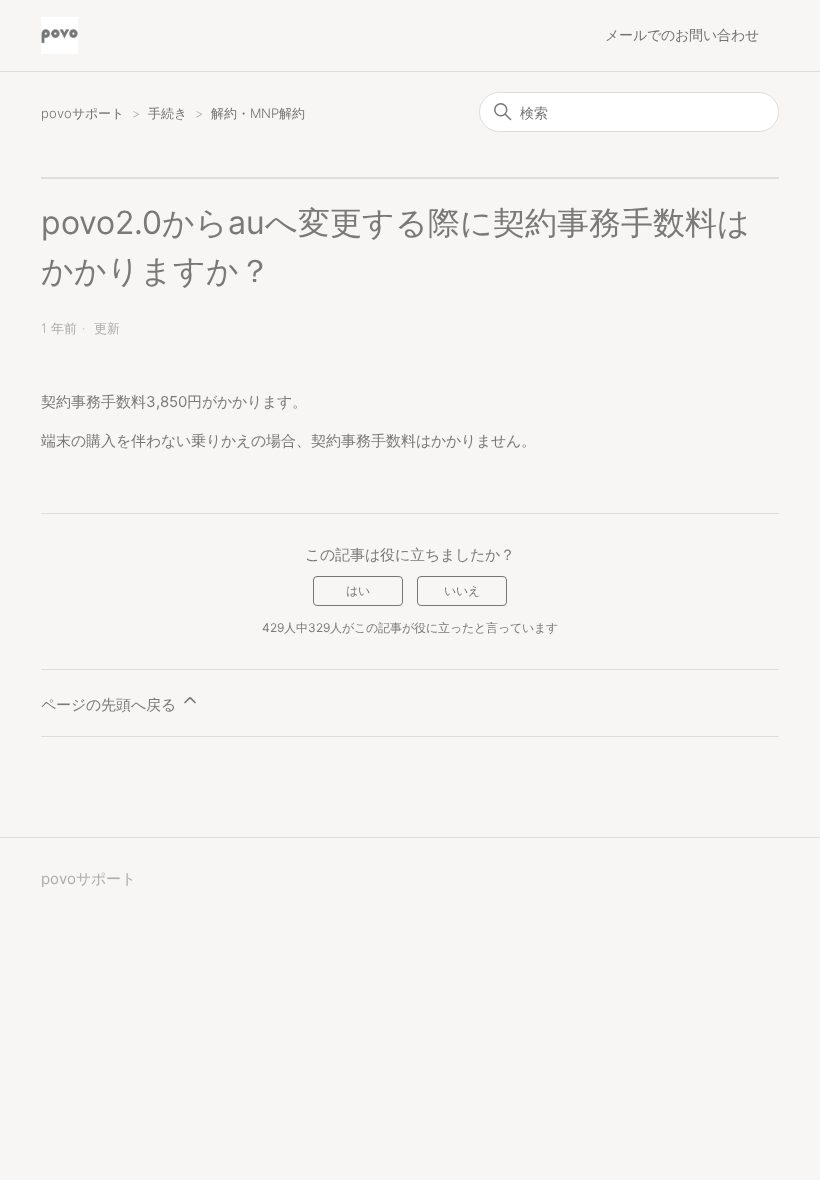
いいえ (462, 590)
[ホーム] (59, 35)
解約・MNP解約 (258, 113)
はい (358, 590)
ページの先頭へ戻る (110, 704)
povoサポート (82, 113)
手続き (169, 113)
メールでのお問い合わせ (682, 34)
